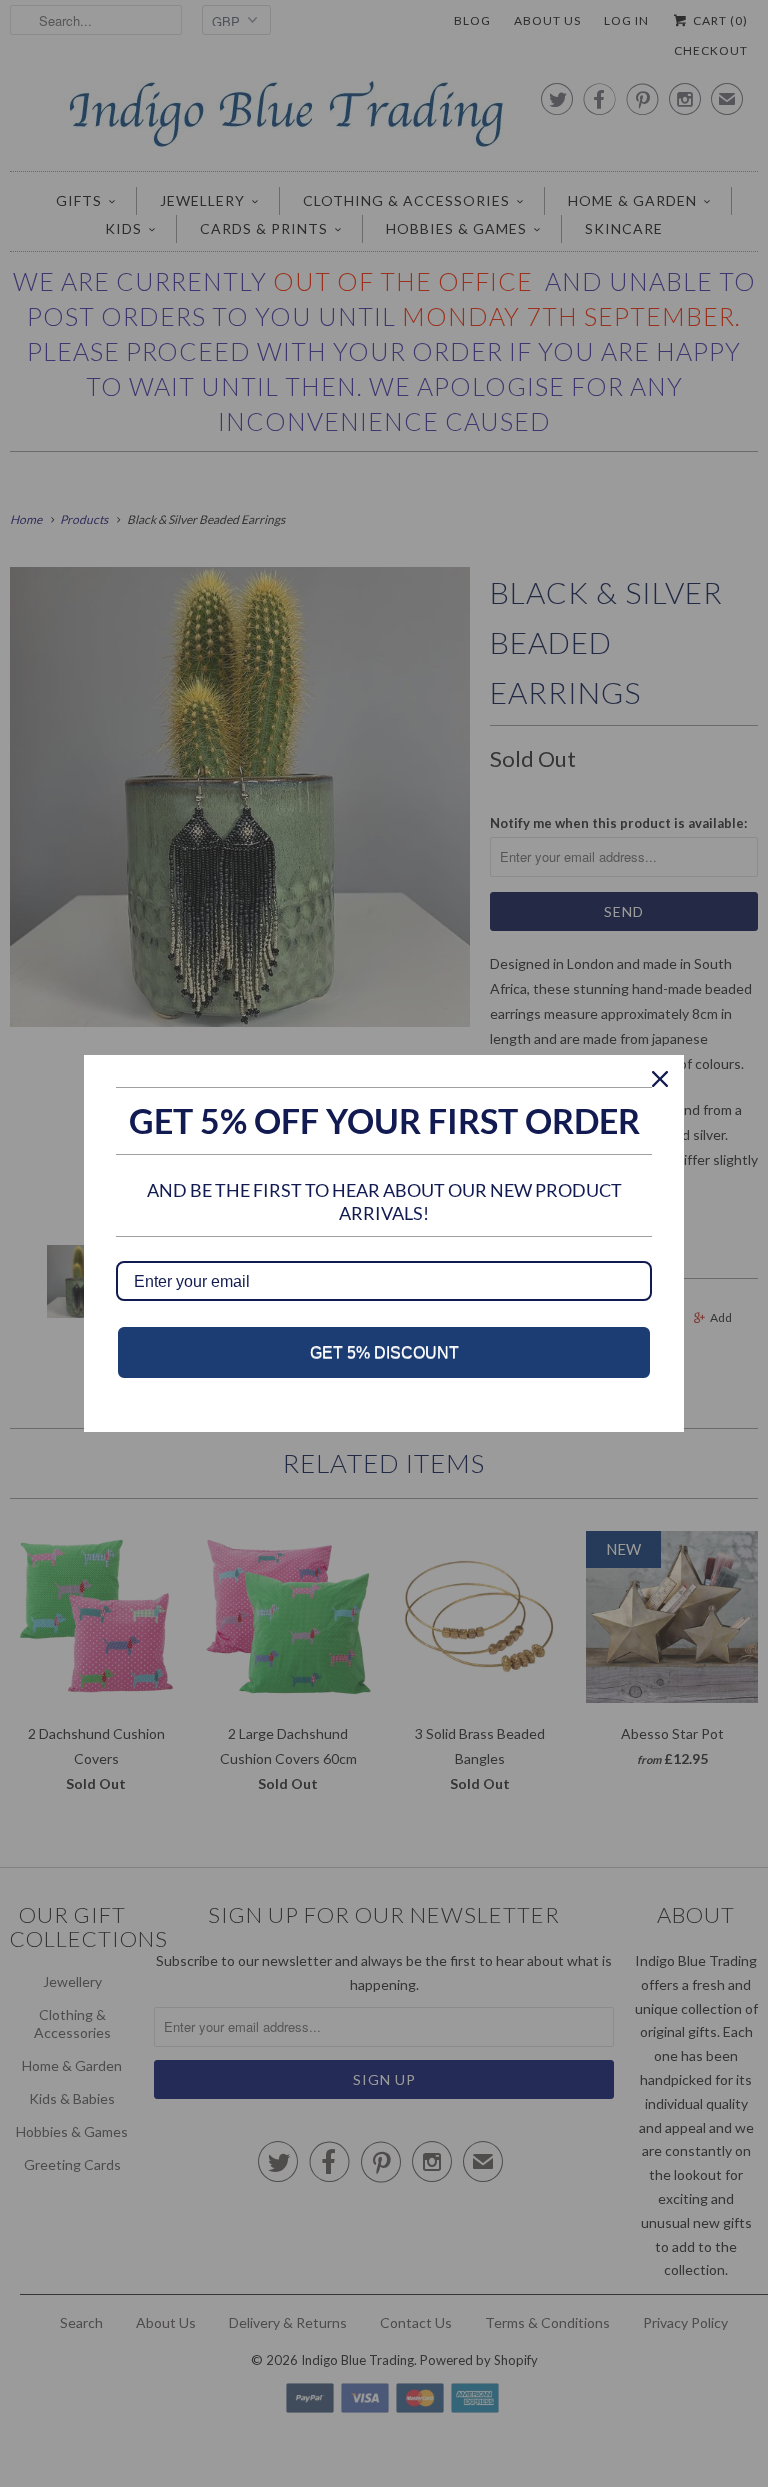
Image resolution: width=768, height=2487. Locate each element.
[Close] (660, 1079)
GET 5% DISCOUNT (384, 1352)
